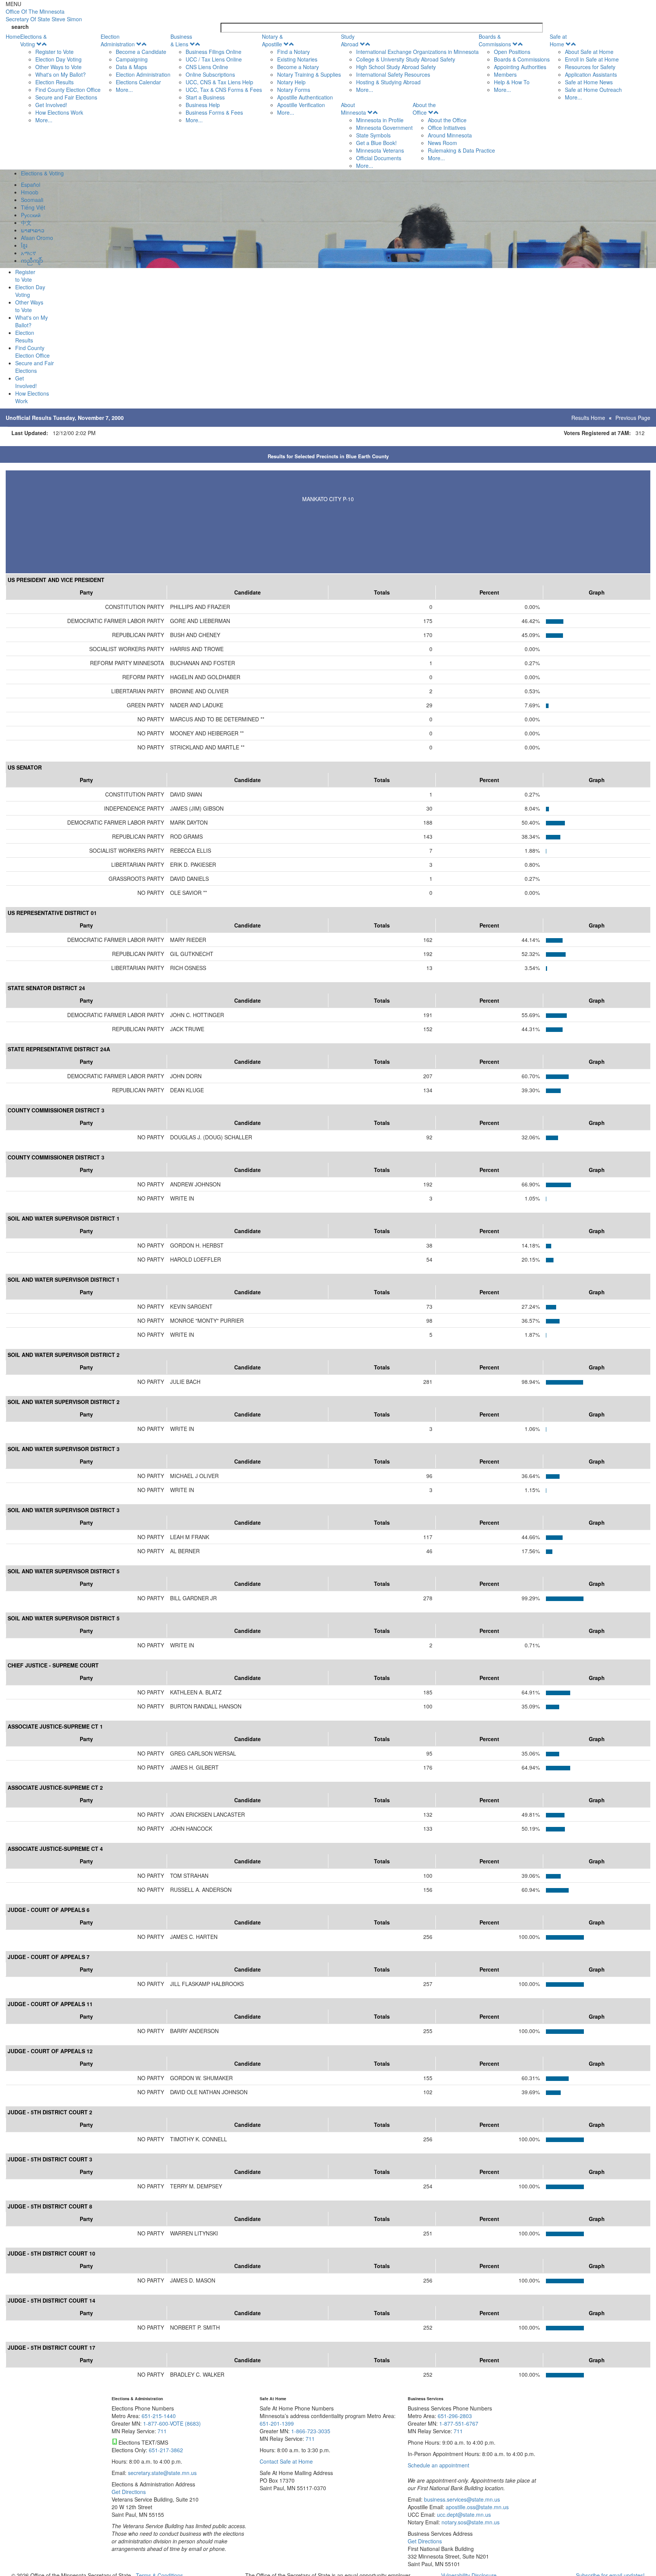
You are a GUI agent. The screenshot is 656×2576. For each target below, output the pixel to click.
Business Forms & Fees (214, 112)
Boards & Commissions (495, 40)
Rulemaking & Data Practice (461, 150)
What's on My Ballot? (61, 74)
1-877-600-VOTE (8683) (172, 2423)
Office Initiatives (447, 128)
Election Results (54, 82)
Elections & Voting (33, 40)
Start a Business (205, 97)
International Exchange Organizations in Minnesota (417, 52)
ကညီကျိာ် (32, 260)
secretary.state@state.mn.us (162, 2473)
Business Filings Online (214, 52)
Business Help (203, 105)
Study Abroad (350, 40)
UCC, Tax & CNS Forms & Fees (224, 90)
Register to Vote (54, 52)
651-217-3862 (166, 2450)
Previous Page (633, 418)
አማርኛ (28, 253)
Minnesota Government (384, 128)
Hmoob (30, 192)
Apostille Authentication (305, 97)
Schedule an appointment (438, 2465)
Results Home (588, 418)
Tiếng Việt (33, 207)
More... (44, 120)
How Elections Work (59, 112)
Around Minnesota (450, 135)
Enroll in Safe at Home (592, 59)
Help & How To (512, 82)
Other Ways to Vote (58, 67)
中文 (26, 222)
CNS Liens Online (207, 67)
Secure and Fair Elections (66, 97)
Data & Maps (131, 67)
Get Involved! (51, 105)
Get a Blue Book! (376, 143)
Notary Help (291, 82)
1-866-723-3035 (311, 2431)
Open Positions (512, 52)
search (20, 27)
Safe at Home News (589, 82)
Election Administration (118, 40)
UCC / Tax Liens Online (214, 59)
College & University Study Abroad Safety (406, 59)
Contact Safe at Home (286, 2461)
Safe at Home (558, 40)
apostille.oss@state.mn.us (476, 2507)
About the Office (424, 109)
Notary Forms (294, 90)
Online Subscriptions (210, 74)
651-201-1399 (277, 2423)
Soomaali (32, 200)
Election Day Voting (58, 59)
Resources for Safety (590, 67)
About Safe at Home (589, 52)
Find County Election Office (68, 90)
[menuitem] (60, 78)
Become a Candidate (141, 52)
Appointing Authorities (520, 67)
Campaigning (132, 59)
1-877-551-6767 (459, 2423)
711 (162, 2431)
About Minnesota (353, 109)
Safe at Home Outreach (593, 90)
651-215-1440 (159, 2416)
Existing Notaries (297, 59)
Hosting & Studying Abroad (388, 82)
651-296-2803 (455, 2416)
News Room (442, 143)
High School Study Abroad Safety (396, 67)
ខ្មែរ (24, 245)
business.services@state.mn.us (461, 2499)
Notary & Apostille (272, 40)
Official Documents (379, 158)
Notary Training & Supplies (309, 74)
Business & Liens (181, 40)
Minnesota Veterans (380, 150)
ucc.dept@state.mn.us (463, 2514)
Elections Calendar (138, 82)
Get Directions (129, 2492)
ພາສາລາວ (33, 230)
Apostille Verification (301, 105)
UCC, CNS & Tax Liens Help (219, 82)
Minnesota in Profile (380, 120)
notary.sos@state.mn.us (470, 2522)
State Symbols (373, 135)
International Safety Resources (393, 74)
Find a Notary (293, 52)
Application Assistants (591, 74)
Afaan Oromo (37, 238)
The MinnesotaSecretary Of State (44, 15)
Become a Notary (298, 67)
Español (31, 185)
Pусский (31, 215)
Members (505, 74)
